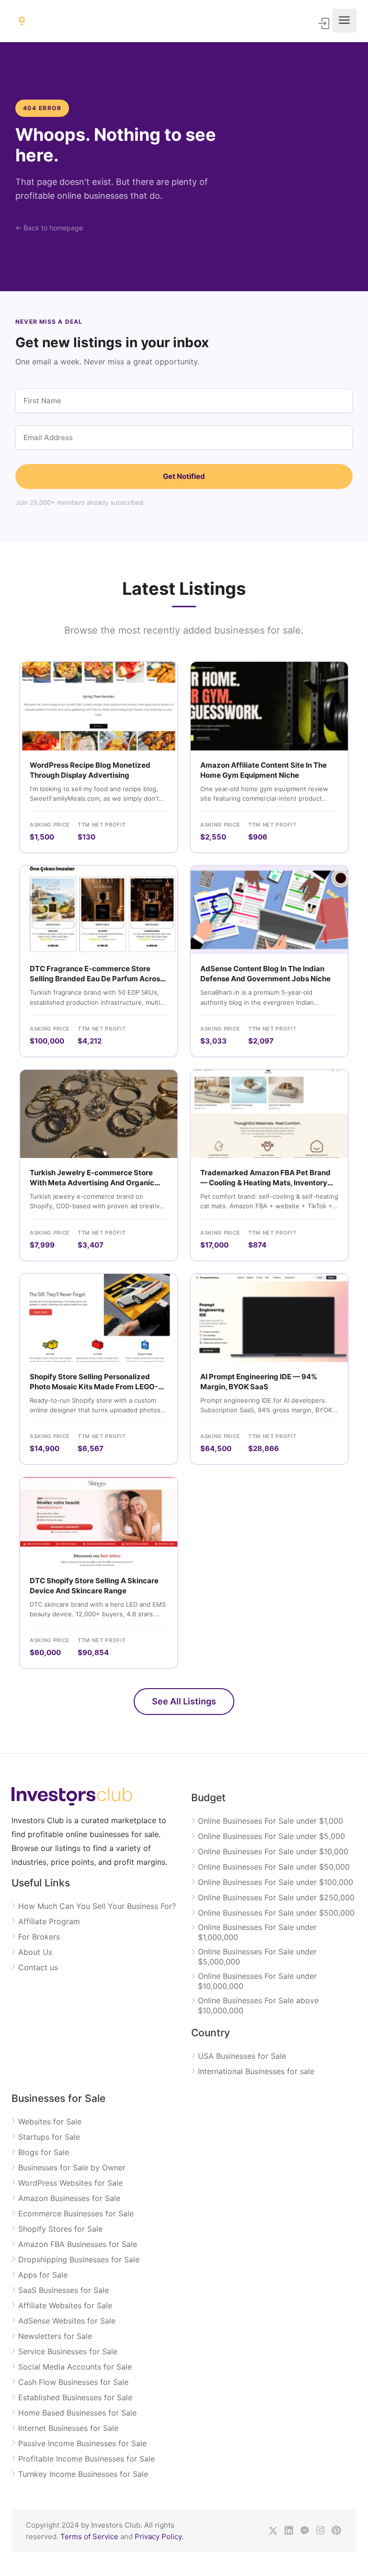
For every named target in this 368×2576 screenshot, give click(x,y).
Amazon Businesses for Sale (69, 2198)
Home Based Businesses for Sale (77, 2413)
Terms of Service (89, 2536)
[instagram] (320, 2531)
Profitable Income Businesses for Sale (86, 2459)
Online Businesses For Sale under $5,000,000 (257, 1957)
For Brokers (39, 1937)
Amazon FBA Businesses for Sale (78, 2244)
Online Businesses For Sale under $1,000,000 (257, 1932)
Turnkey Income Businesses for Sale (83, 2474)
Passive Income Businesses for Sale (82, 2443)
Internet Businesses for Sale (68, 2428)
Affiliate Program (49, 1921)
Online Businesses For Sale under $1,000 (270, 1821)
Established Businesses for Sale (75, 2397)
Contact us (38, 1967)
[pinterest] (336, 2531)
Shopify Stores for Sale (60, 2229)
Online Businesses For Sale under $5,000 (271, 1836)
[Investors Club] (22, 21)
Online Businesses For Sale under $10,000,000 (257, 1981)
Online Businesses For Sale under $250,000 (276, 1897)
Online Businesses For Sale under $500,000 (276, 1913)
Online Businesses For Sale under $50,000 (274, 1867)
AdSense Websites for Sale (67, 2321)
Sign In (324, 23)
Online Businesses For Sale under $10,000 (273, 1851)
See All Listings (184, 1701)
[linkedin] (289, 2531)
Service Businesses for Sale (68, 2351)
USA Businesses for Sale (242, 2056)
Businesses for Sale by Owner (72, 2167)
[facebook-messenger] (305, 2531)
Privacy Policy (158, 2536)
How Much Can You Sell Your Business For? (97, 1906)
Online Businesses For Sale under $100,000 (276, 1882)
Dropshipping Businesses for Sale (79, 2259)
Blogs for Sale (44, 2152)
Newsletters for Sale (55, 2336)
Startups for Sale (49, 2137)
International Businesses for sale (256, 2071)
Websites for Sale (50, 2122)
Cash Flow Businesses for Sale (73, 2382)
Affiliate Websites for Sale (65, 2305)
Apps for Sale (43, 2275)
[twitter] (273, 2531)
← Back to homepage (49, 228)
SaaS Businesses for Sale (63, 2290)
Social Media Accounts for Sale (75, 2367)
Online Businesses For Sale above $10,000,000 (258, 2005)
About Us (35, 1952)
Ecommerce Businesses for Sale (76, 2213)
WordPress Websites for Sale (70, 2183)
